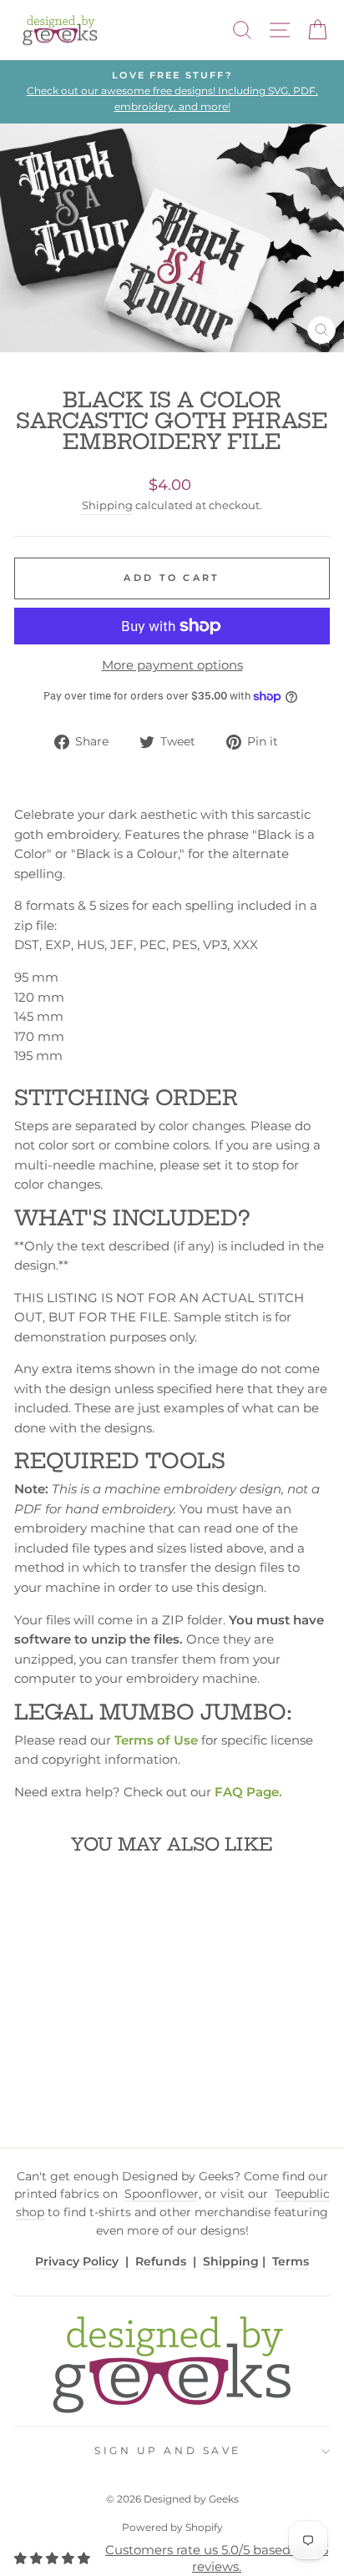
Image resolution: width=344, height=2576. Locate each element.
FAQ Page (247, 1792)
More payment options (172, 665)
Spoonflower (162, 2194)
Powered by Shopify (172, 2527)
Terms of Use (156, 1740)
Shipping (107, 505)
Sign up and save (168, 2451)
